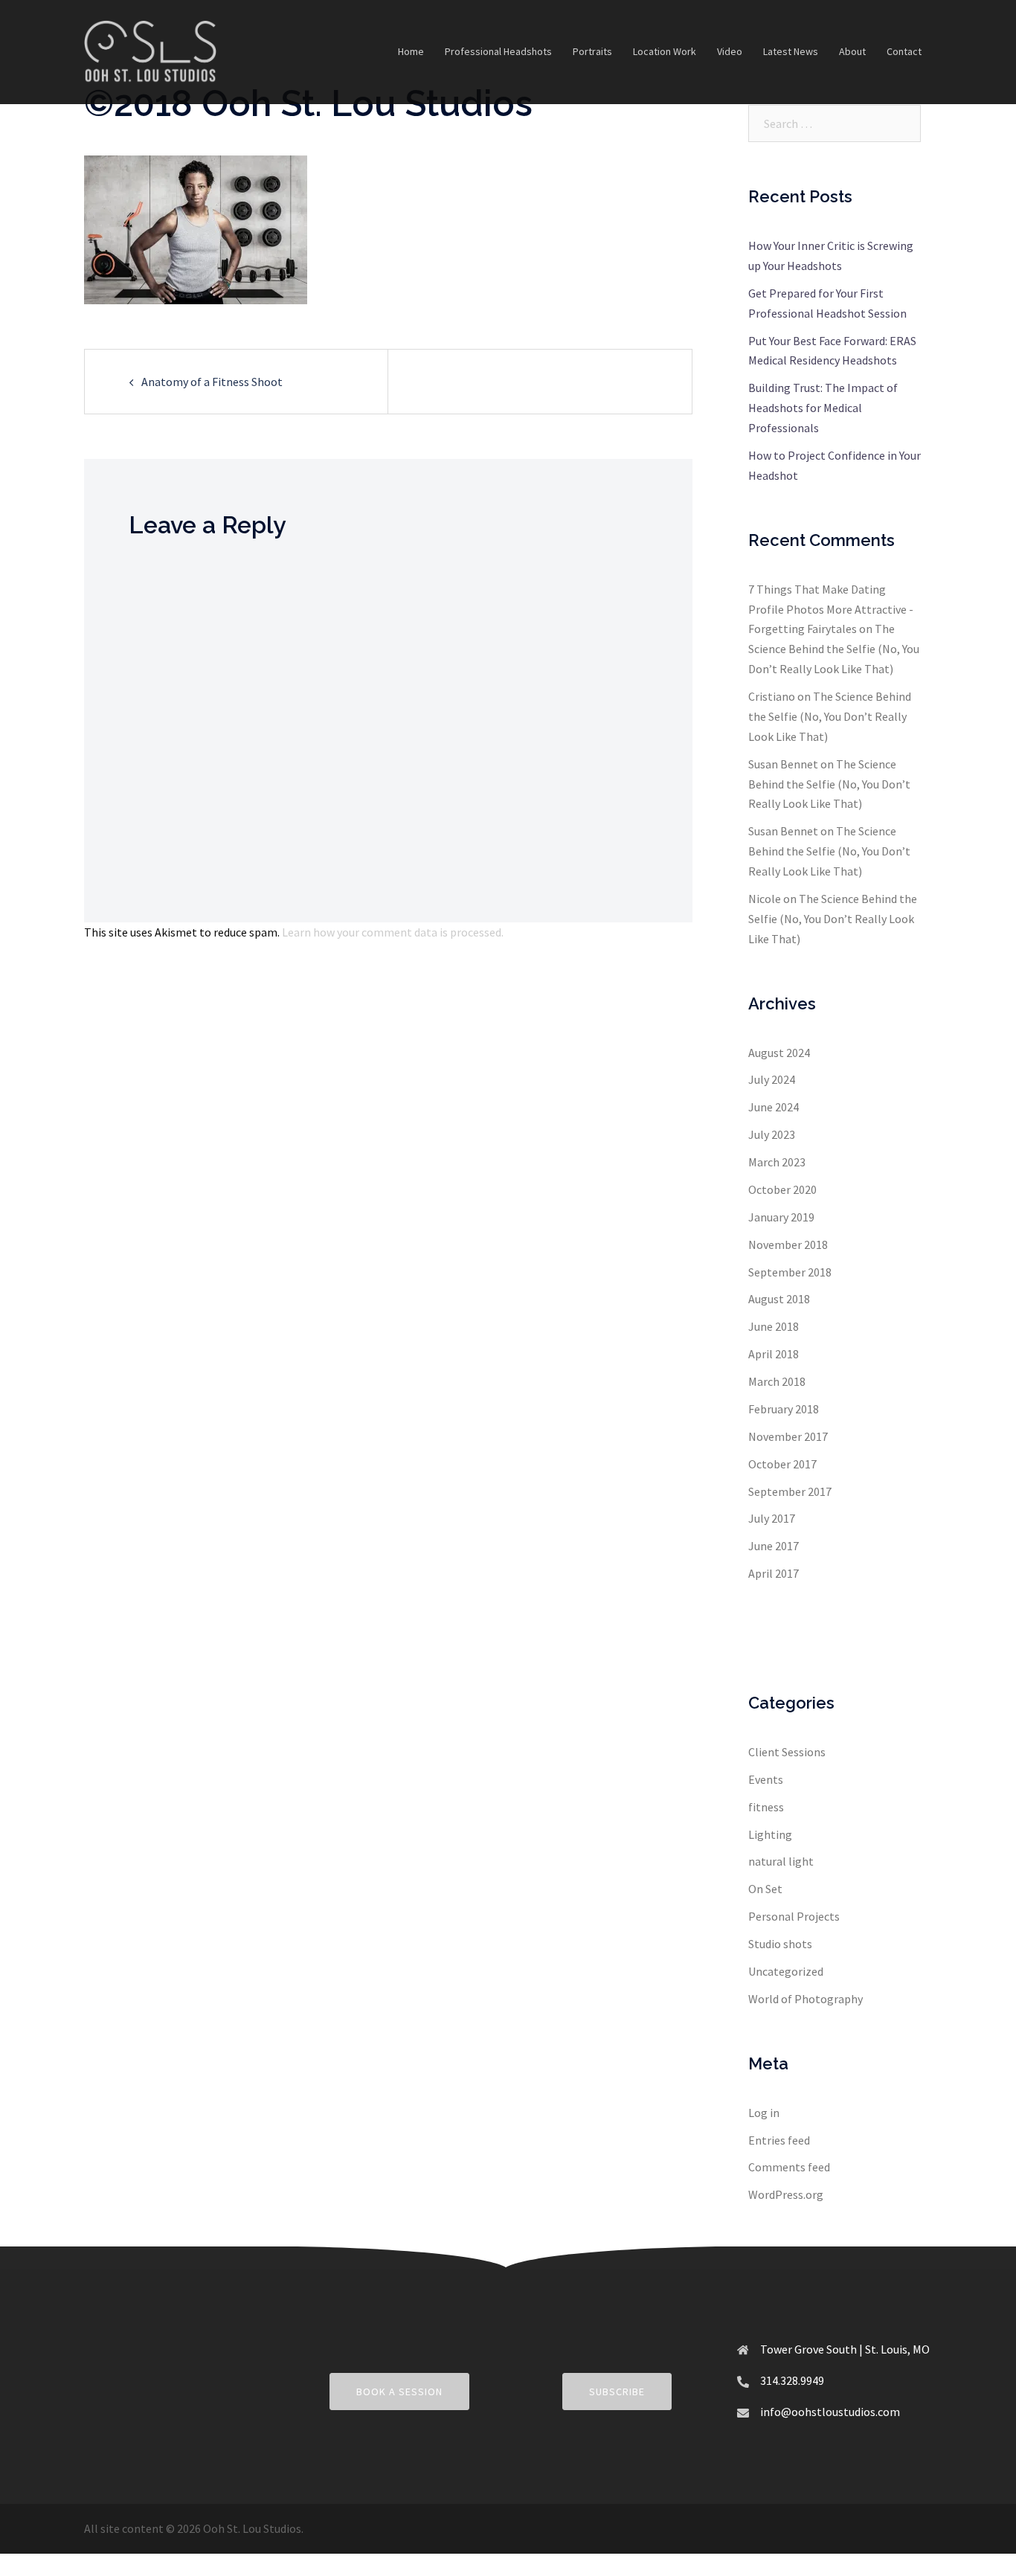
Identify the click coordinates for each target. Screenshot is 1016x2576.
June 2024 (774, 1107)
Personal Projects (794, 1916)
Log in (764, 2113)
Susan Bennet (783, 764)
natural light (781, 1861)
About (852, 51)
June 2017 (774, 1546)
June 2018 (774, 1326)
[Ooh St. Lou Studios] (150, 51)
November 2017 (788, 1436)
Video (730, 51)
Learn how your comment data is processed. (393, 932)
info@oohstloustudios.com (830, 2412)
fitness (766, 1807)
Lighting (770, 1834)
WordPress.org (786, 2194)
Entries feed (779, 2140)
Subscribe (617, 2392)
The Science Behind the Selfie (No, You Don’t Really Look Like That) (834, 649)
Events (766, 1779)
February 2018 (784, 1409)
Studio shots (780, 1944)
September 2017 (790, 1491)
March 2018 (777, 1381)
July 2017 (772, 1518)
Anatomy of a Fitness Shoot (212, 382)
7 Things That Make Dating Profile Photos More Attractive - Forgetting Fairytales (831, 609)
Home (411, 51)
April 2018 (774, 1354)
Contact (904, 51)
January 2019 (781, 1217)
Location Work (665, 51)
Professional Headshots (498, 51)
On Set (765, 1889)
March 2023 (777, 1162)
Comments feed (789, 2167)
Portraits (592, 51)
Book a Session (399, 2392)
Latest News (791, 51)
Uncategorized (786, 1971)
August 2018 (779, 1299)
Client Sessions (787, 1752)
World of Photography (806, 1999)
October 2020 (782, 1189)
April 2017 (774, 1573)
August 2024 (779, 1053)
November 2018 (788, 1244)
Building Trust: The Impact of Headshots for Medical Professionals (823, 408)
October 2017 (782, 1464)
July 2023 (772, 1134)
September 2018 (790, 1272)
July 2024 (772, 1079)
